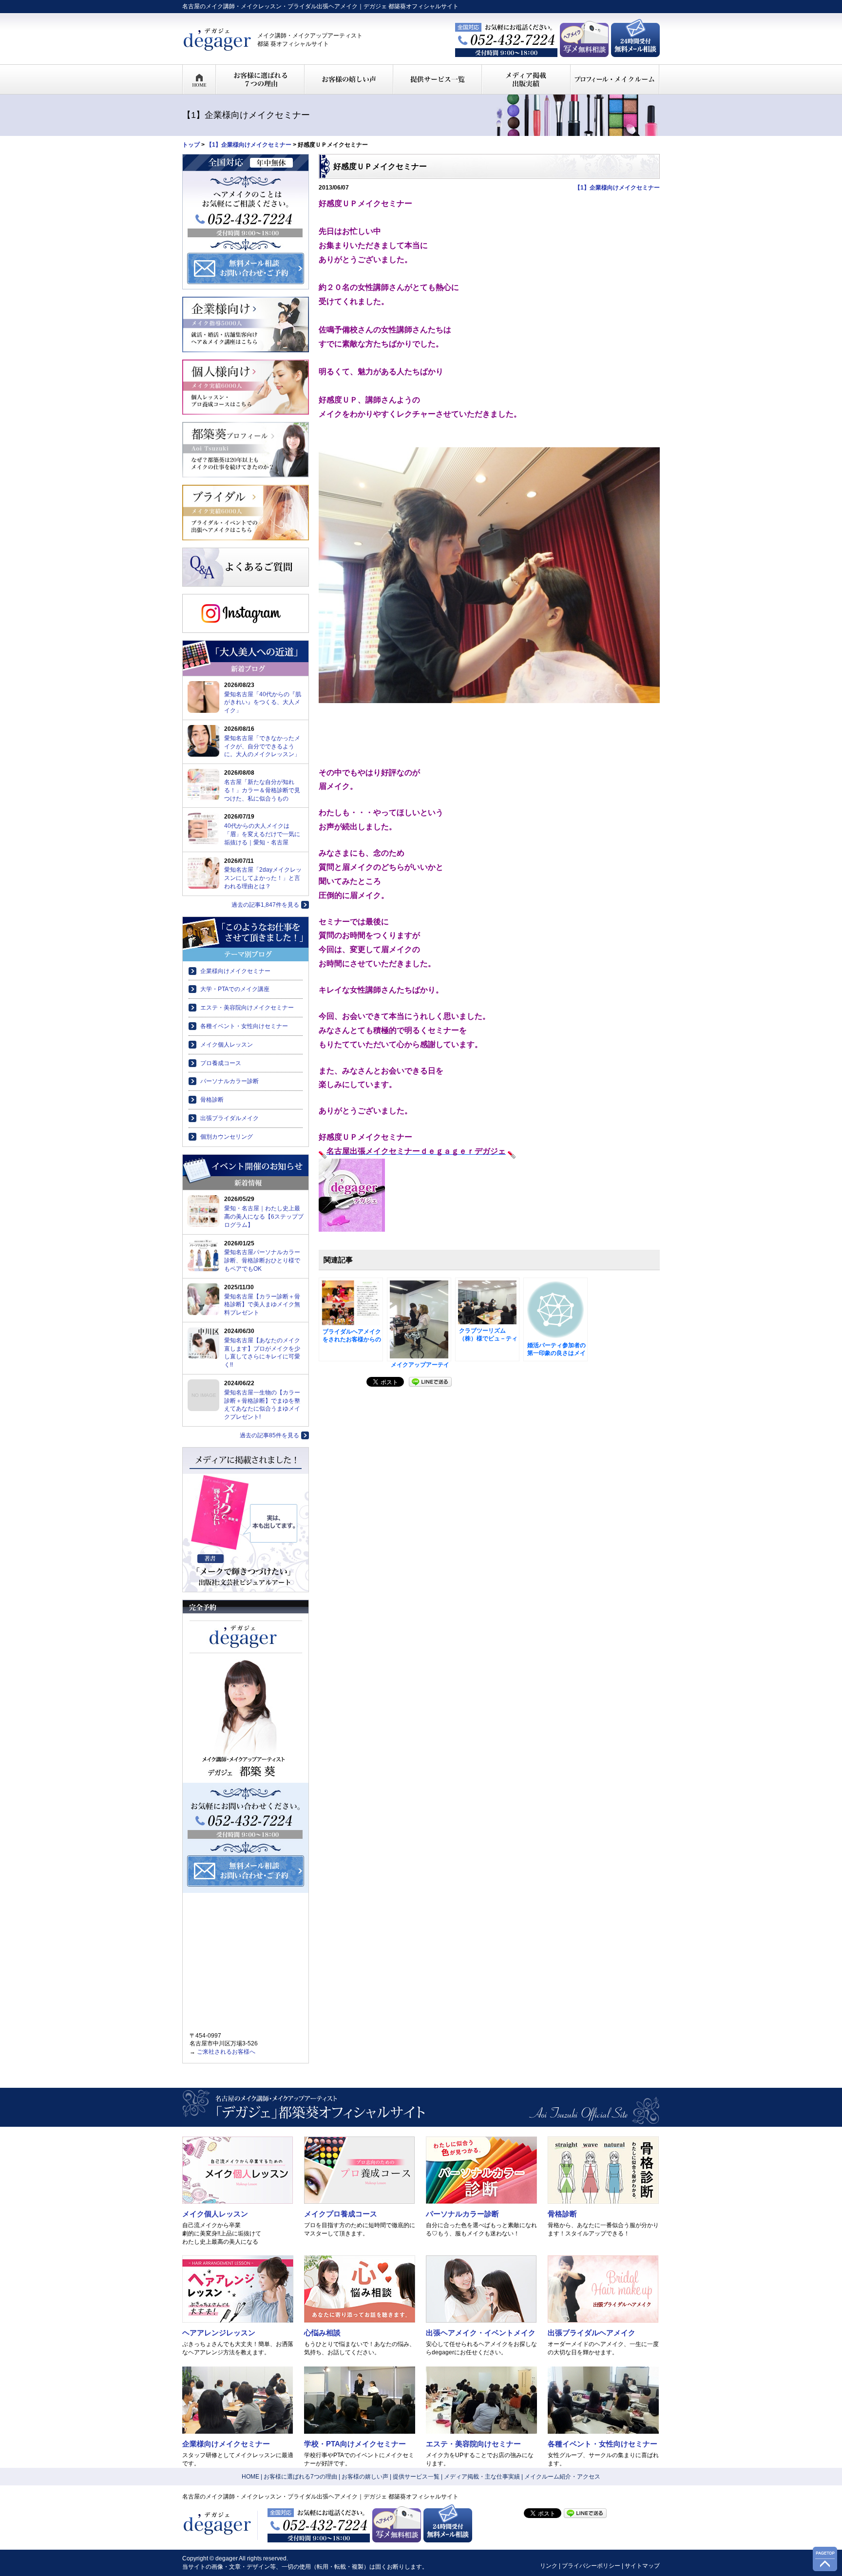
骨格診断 (212, 1100)
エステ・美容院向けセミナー (473, 2444)
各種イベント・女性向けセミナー (244, 1026)
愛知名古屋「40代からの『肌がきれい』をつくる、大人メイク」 (263, 703)
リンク (549, 2566)
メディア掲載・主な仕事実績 (482, 2477)
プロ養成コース (221, 1063)
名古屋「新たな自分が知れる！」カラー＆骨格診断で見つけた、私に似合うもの (262, 790)
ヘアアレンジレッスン (219, 2333)
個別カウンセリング (227, 1137)
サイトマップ (642, 2566)
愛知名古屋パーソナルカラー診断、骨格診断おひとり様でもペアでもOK (262, 1260)
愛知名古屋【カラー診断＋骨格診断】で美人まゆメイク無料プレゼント (262, 1305)
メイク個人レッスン (227, 1045)
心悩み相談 (322, 2333)
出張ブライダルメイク (230, 1118)
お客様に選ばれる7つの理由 (300, 2477)
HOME (250, 2477)
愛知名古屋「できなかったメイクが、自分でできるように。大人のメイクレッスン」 (262, 746)
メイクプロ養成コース (341, 2214)
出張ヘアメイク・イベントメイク (481, 2333)
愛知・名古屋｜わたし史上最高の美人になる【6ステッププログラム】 (264, 1217)
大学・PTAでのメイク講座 (235, 989)
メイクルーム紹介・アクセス (562, 2477)
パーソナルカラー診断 (230, 1081)
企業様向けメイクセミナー (235, 971)
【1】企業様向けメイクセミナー (249, 145)
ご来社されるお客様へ (226, 2052)
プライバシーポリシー (591, 2566)
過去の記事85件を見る (269, 1435)
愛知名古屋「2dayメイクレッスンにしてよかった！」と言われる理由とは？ (263, 878)
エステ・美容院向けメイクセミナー (247, 1008)
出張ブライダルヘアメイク (592, 2333)
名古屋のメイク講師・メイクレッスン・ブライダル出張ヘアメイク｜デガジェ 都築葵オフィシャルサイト (320, 6)
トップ (191, 145)
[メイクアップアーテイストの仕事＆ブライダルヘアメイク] (419, 1319)
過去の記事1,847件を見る (265, 905)
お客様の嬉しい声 (365, 2477)
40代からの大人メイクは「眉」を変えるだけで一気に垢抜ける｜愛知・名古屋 (262, 834)
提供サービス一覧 (416, 2477)
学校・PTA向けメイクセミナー (355, 2444)
